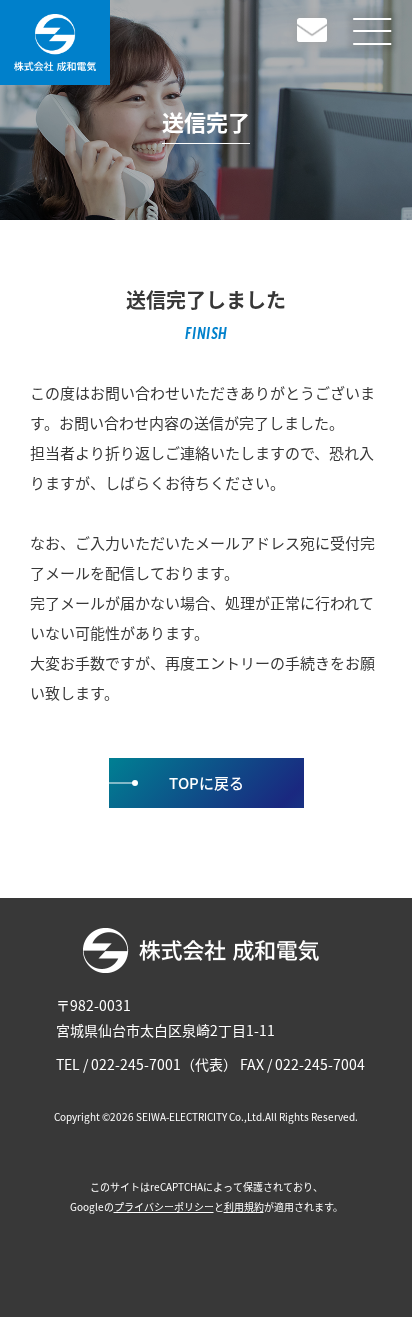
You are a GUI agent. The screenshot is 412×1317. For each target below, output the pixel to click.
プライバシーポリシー (164, 1206)
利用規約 (244, 1206)
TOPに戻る (206, 782)
